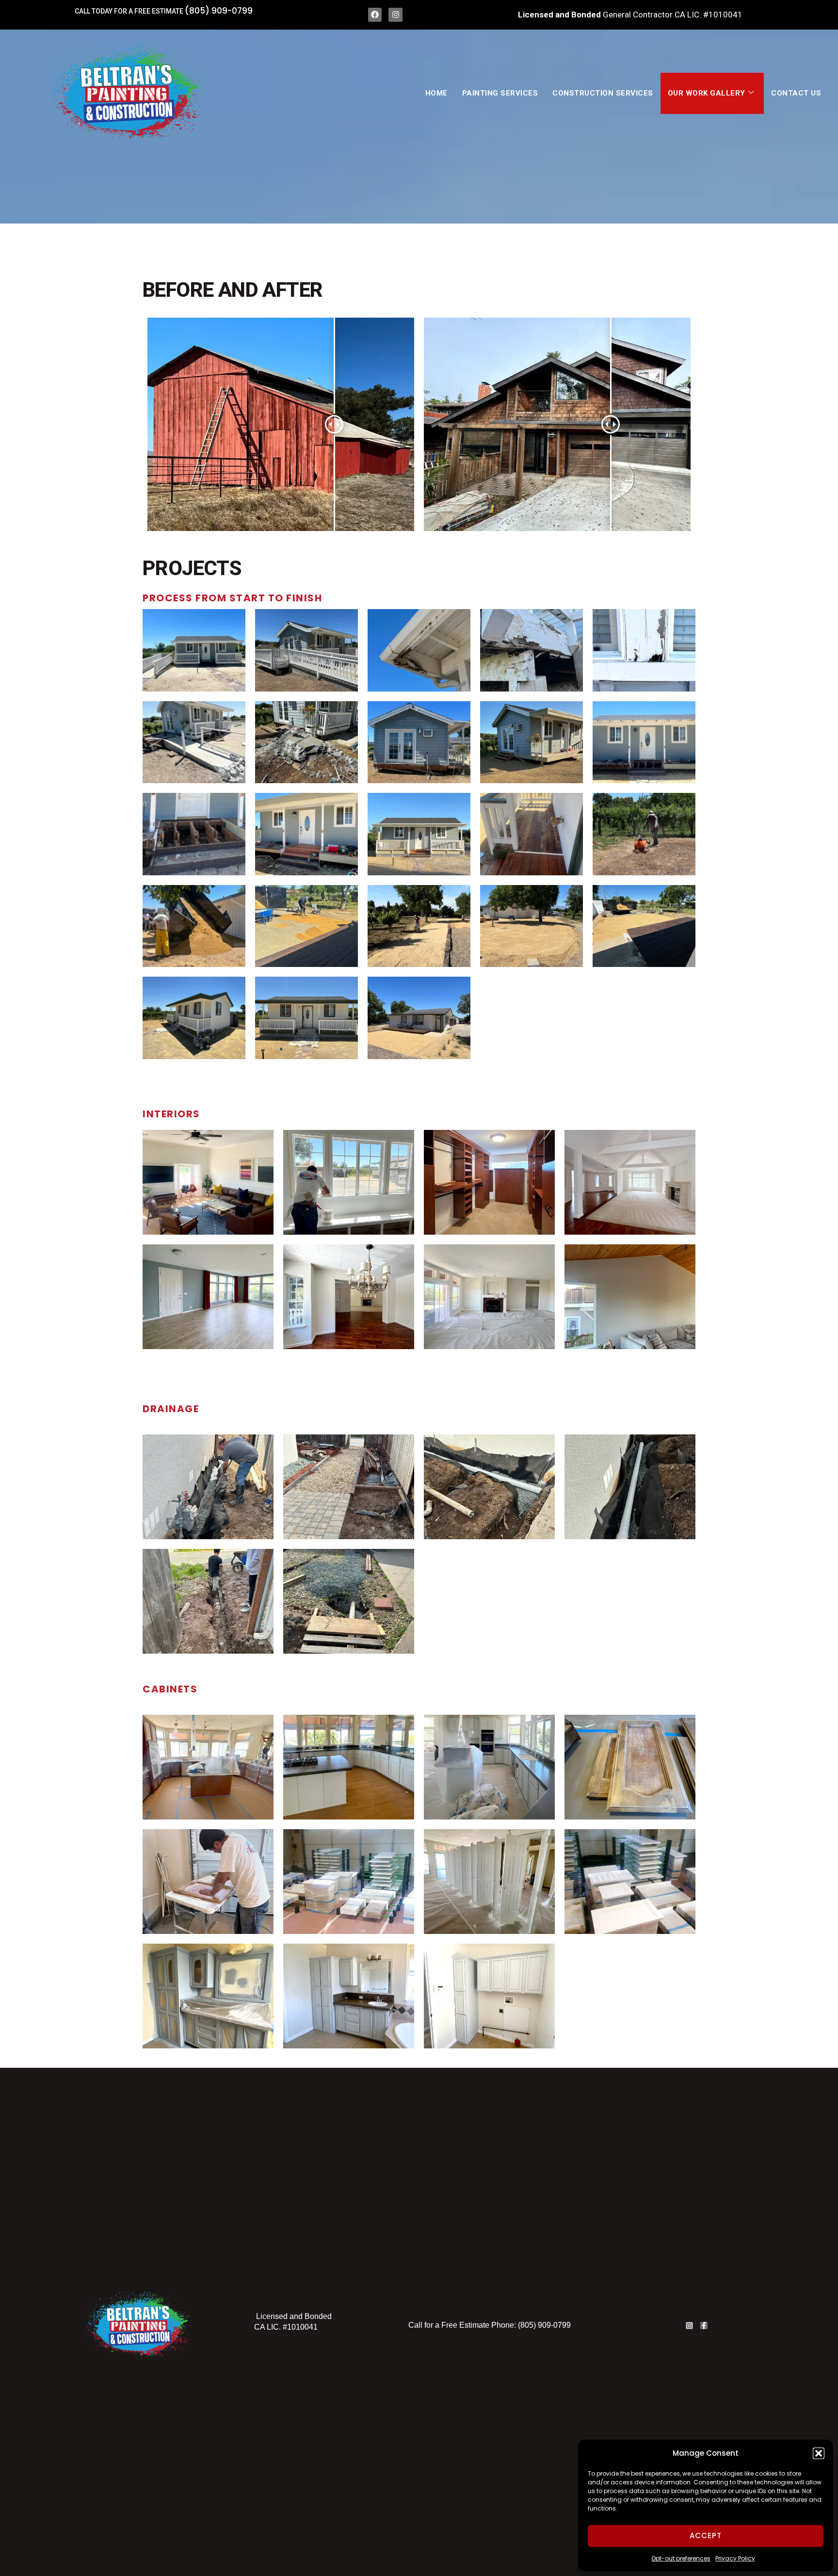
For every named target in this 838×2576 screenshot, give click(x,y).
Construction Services (603, 93)
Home (436, 93)
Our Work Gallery (707, 93)
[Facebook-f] (704, 2326)
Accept (706, 2536)
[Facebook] (375, 15)
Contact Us (796, 93)
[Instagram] (395, 15)
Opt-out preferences (681, 2558)
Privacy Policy (735, 2558)
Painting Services (500, 93)
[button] (819, 2453)
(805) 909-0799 (219, 11)
